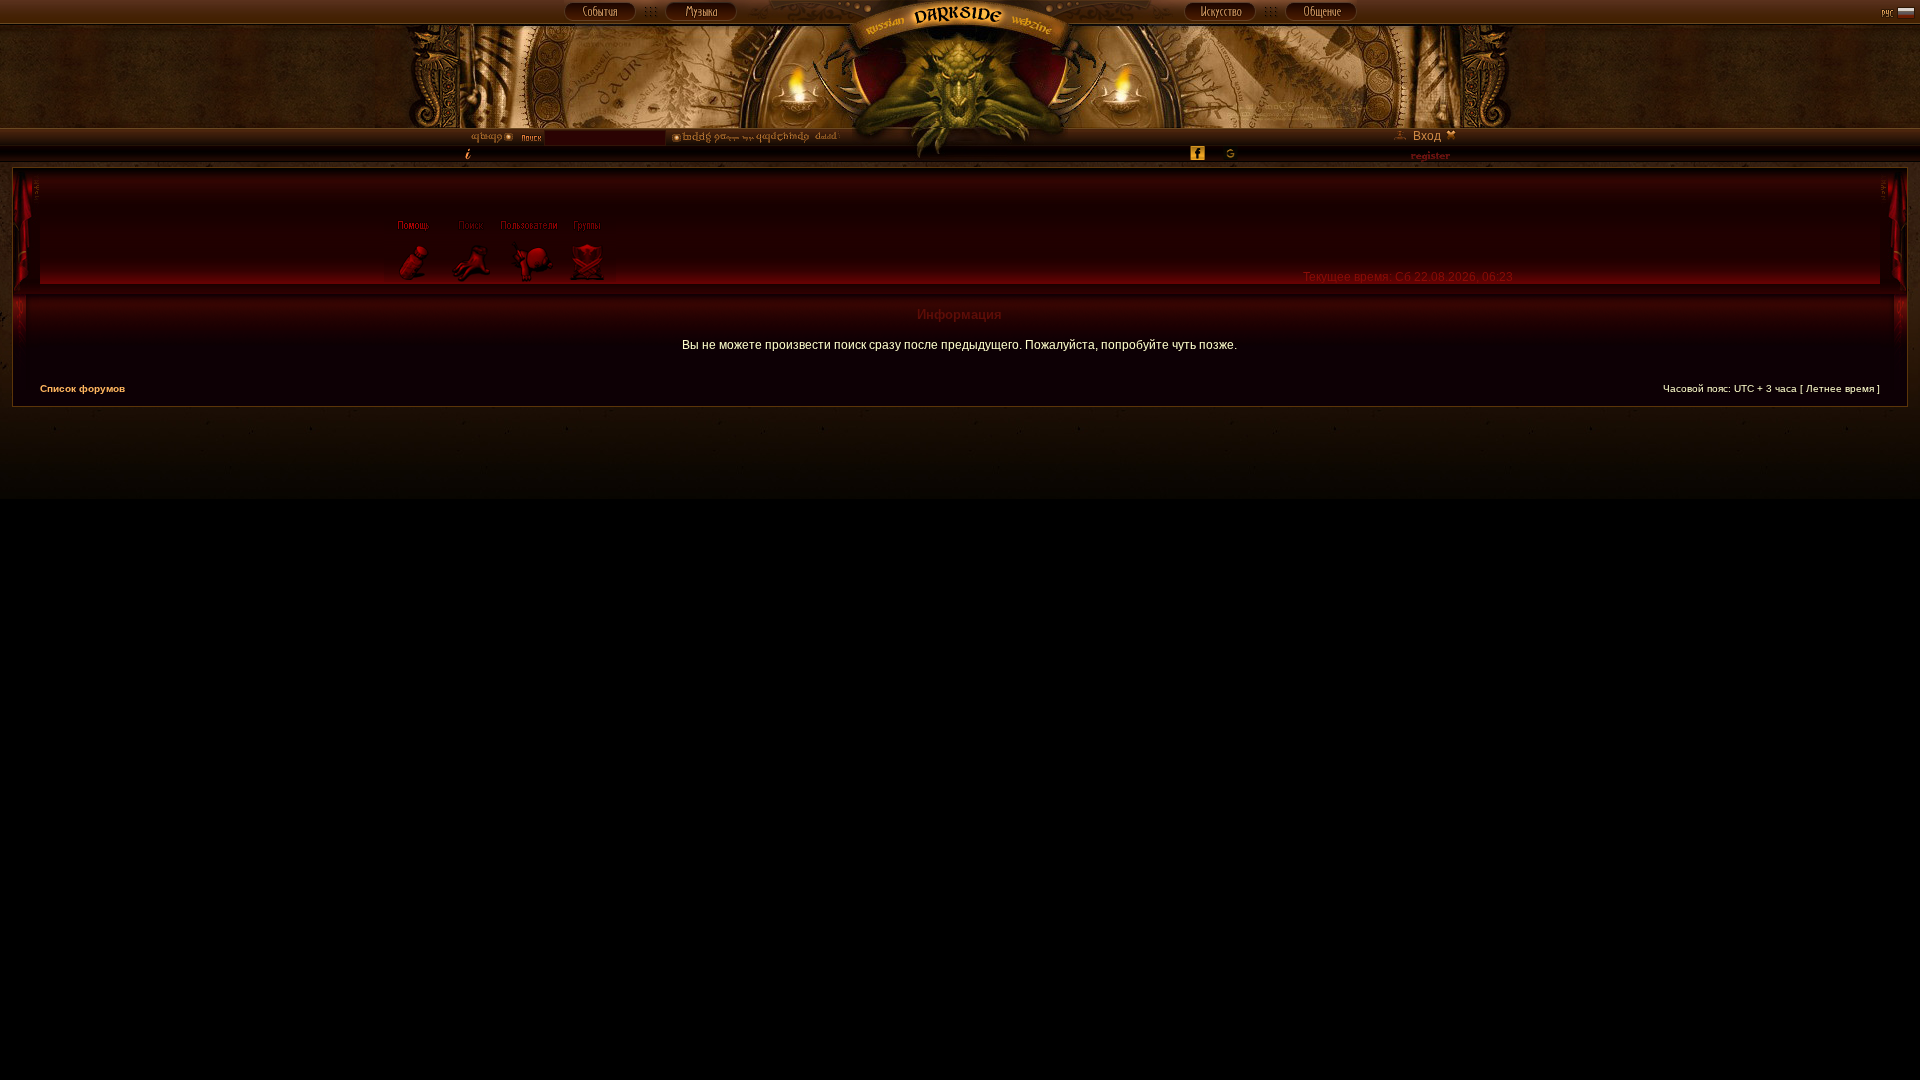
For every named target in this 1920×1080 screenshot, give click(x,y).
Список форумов (82, 388)
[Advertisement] (960, 452)
